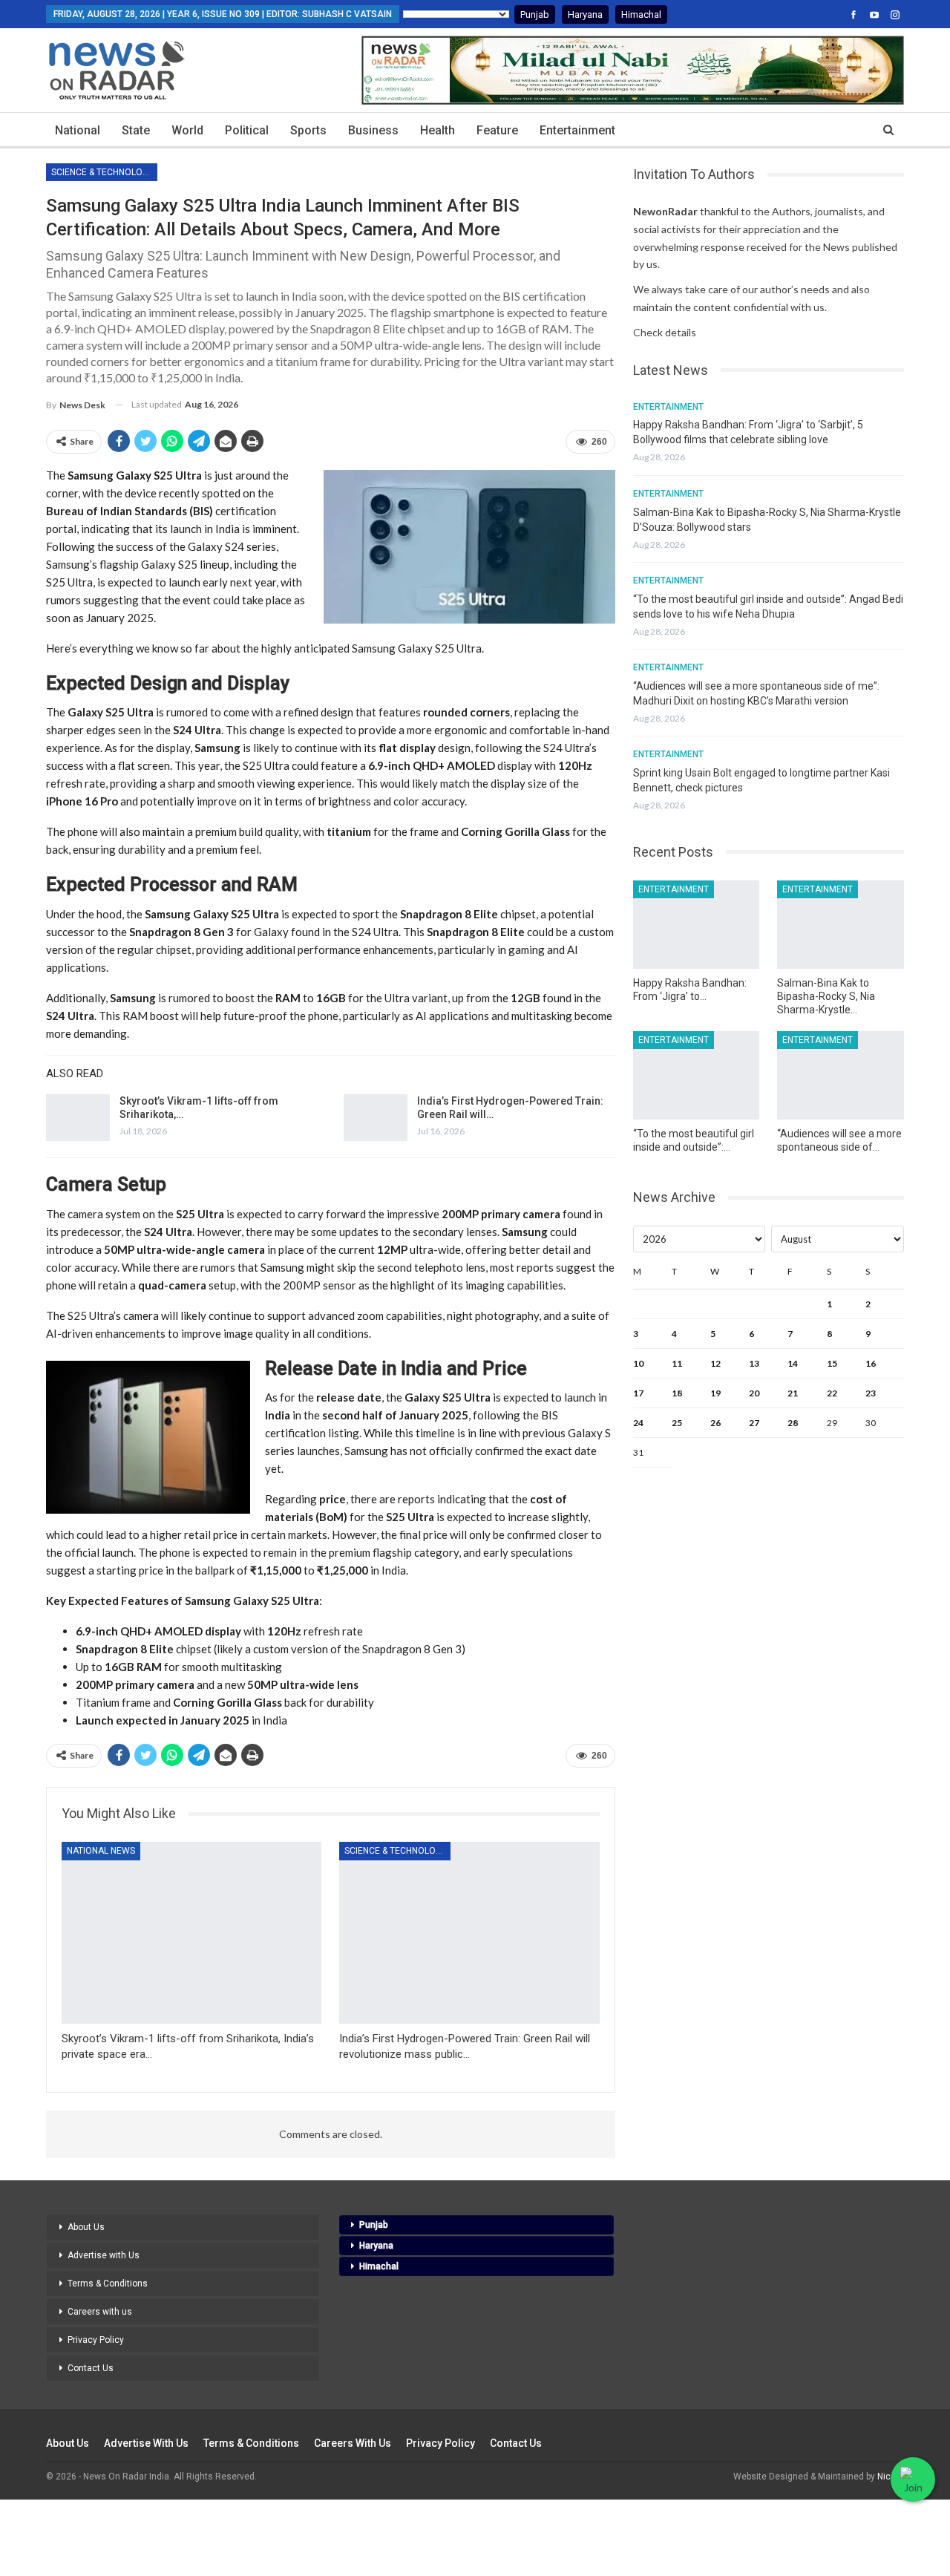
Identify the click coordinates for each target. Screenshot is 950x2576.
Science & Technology (102, 172)
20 (754, 1393)
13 (754, 1363)
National (78, 130)
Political (247, 130)
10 (638, 1363)
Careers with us (100, 2312)
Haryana (585, 14)
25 (677, 1423)
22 (832, 1393)
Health (438, 130)
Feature (497, 130)
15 (832, 1363)
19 (715, 1393)
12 (715, 1363)
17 (638, 1393)
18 (677, 1393)
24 (638, 1423)
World (187, 130)
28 (793, 1423)
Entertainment (577, 130)
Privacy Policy (96, 2340)
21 (793, 1393)
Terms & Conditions (108, 2284)
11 (677, 1363)
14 (793, 1363)
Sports (308, 130)
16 (871, 1363)
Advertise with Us (104, 2255)
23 (871, 1393)
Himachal (641, 14)
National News (101, 1851)
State (136, 130)
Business (373, 130)
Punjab (535, 14)
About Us (86, 2227)
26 (715, 1423)
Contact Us (91, 2368)
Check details (665, 332)
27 (754, 1423)
